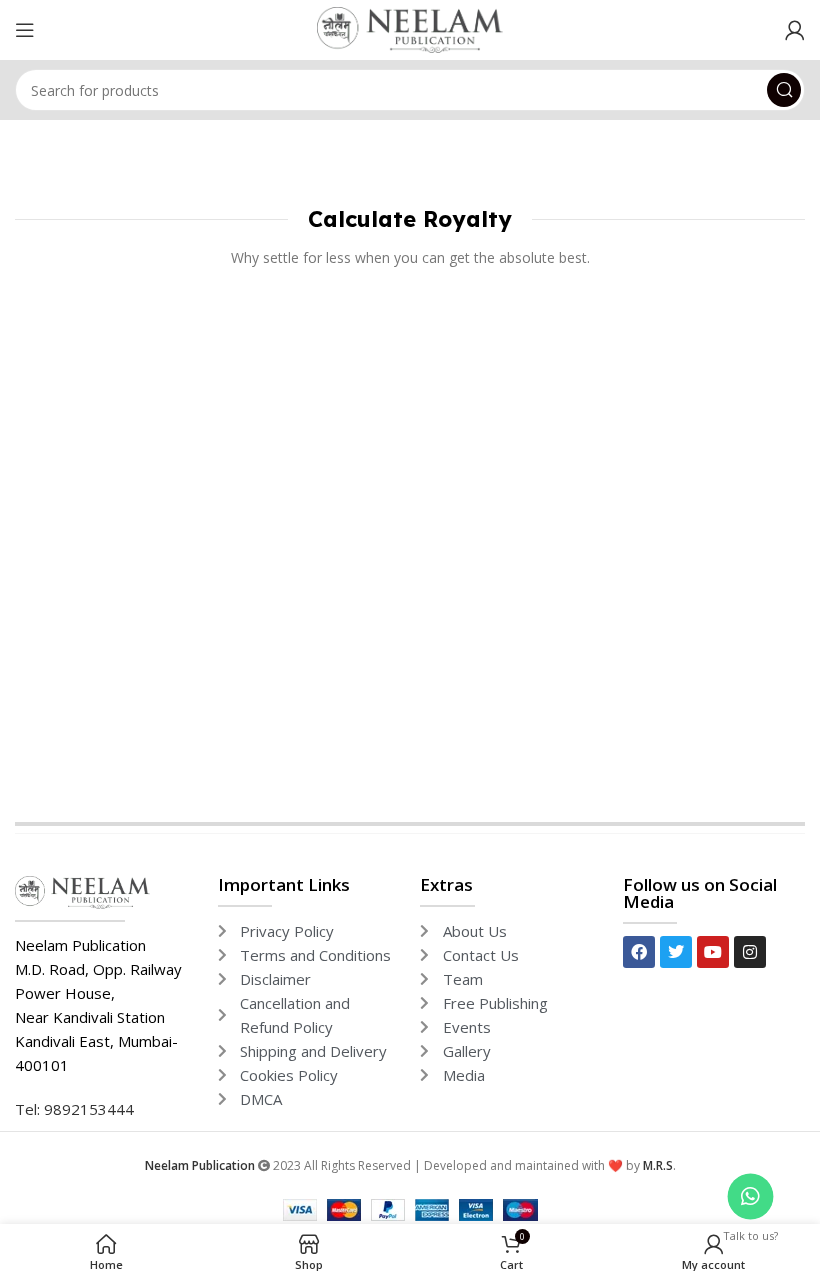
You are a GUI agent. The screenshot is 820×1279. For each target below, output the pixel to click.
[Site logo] (410, 28)
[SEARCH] (784, 90)
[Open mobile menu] (25, 30)
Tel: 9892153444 (74, 1109)
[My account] (795, 30)
